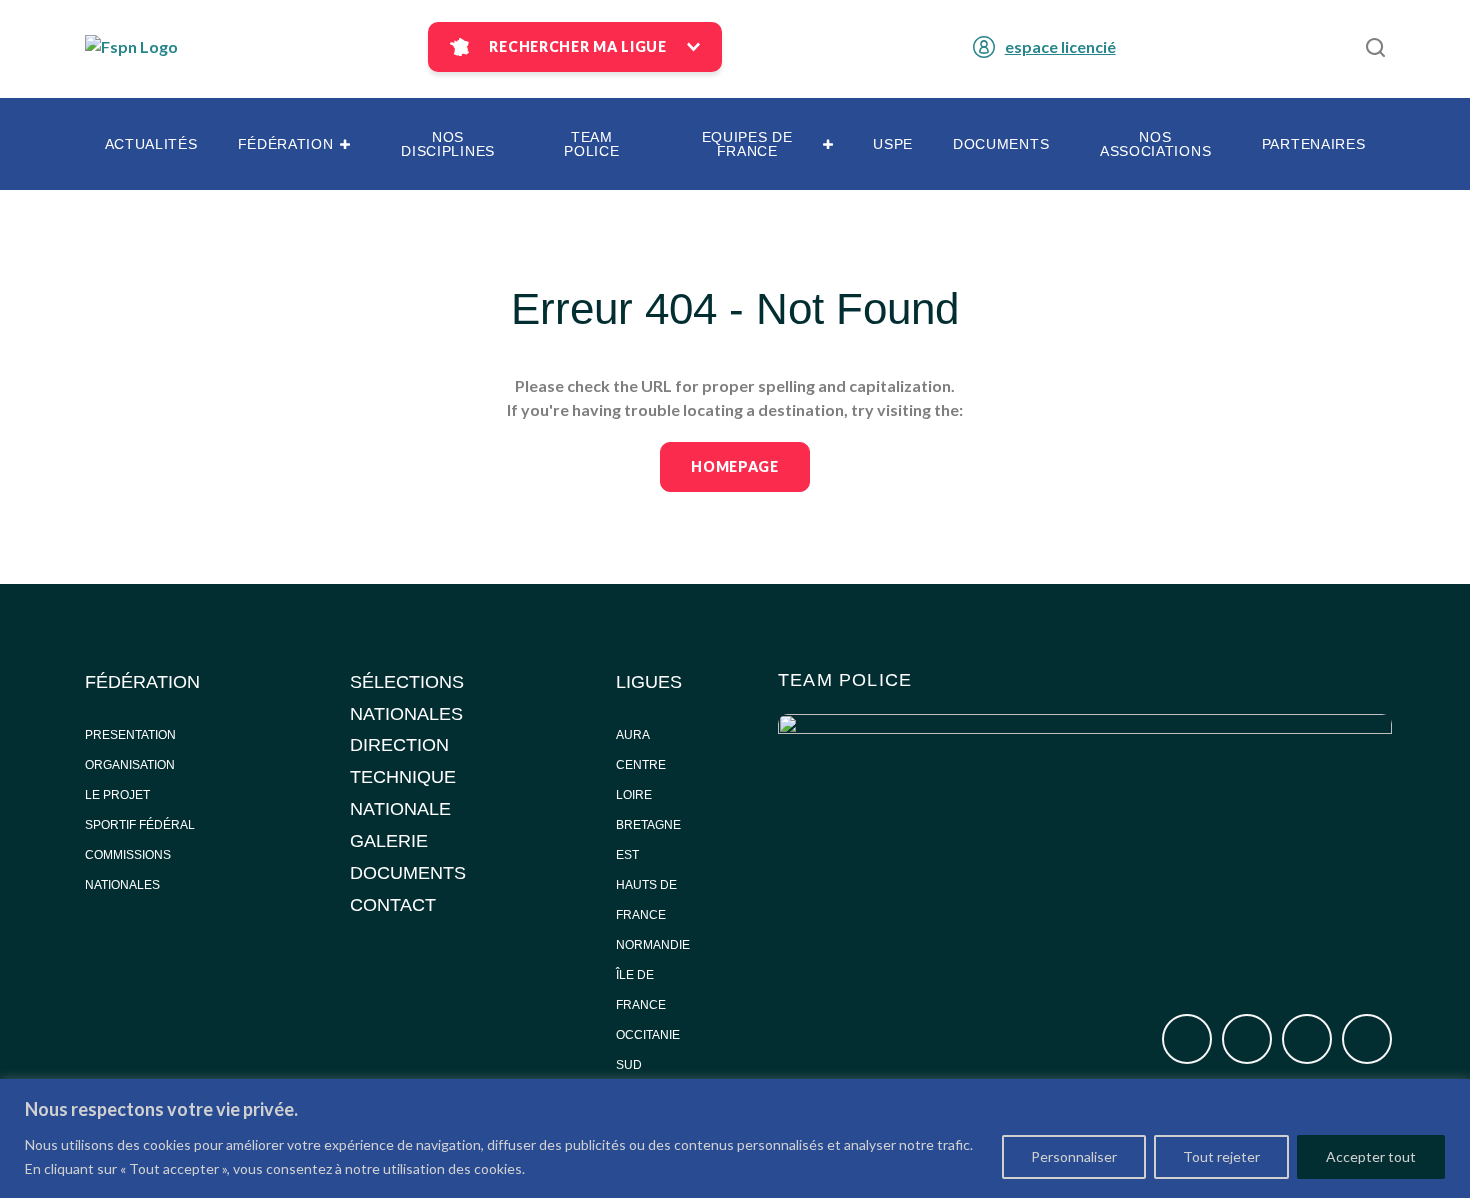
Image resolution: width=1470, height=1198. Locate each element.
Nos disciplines (448, 144)
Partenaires (1314, 144)
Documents (1001, 144)
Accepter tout (1371, 1156)
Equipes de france (747, 144)
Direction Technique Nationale (403, 777)
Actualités (151, 144)
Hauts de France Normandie (653, 915)
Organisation (130, 765)
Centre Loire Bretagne (648, 795)
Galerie (389, 841)
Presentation (130, 735)
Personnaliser (1074, 1156)
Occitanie (649, 1035)
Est (627, 855)
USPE (893, 144)
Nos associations (1155, 144)
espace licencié (1060, 46)
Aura (633, 735)
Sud (629, 1065)
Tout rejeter (1221, 1156)
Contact (393, 905)
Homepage (735, 466)
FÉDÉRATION (142, 682)
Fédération (286, 144)
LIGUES (649, 682)
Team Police (591, 144)
